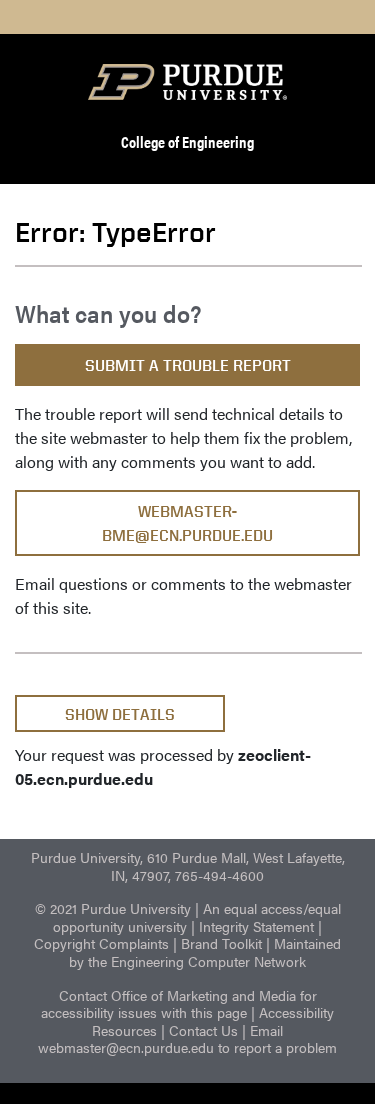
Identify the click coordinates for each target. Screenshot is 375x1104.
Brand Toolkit (221, 943)
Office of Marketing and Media (203, 995)
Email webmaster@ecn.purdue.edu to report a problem (187, 1039)
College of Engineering (187, 141)
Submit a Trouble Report (188, 365)
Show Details (120, 714)
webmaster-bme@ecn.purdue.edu (187, 523)
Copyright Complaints (101, 943)
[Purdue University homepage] (188, 82)
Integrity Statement (256, 926)
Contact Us (203, 1030)
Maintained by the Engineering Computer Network (205, 952)
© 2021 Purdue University (113, 908)
